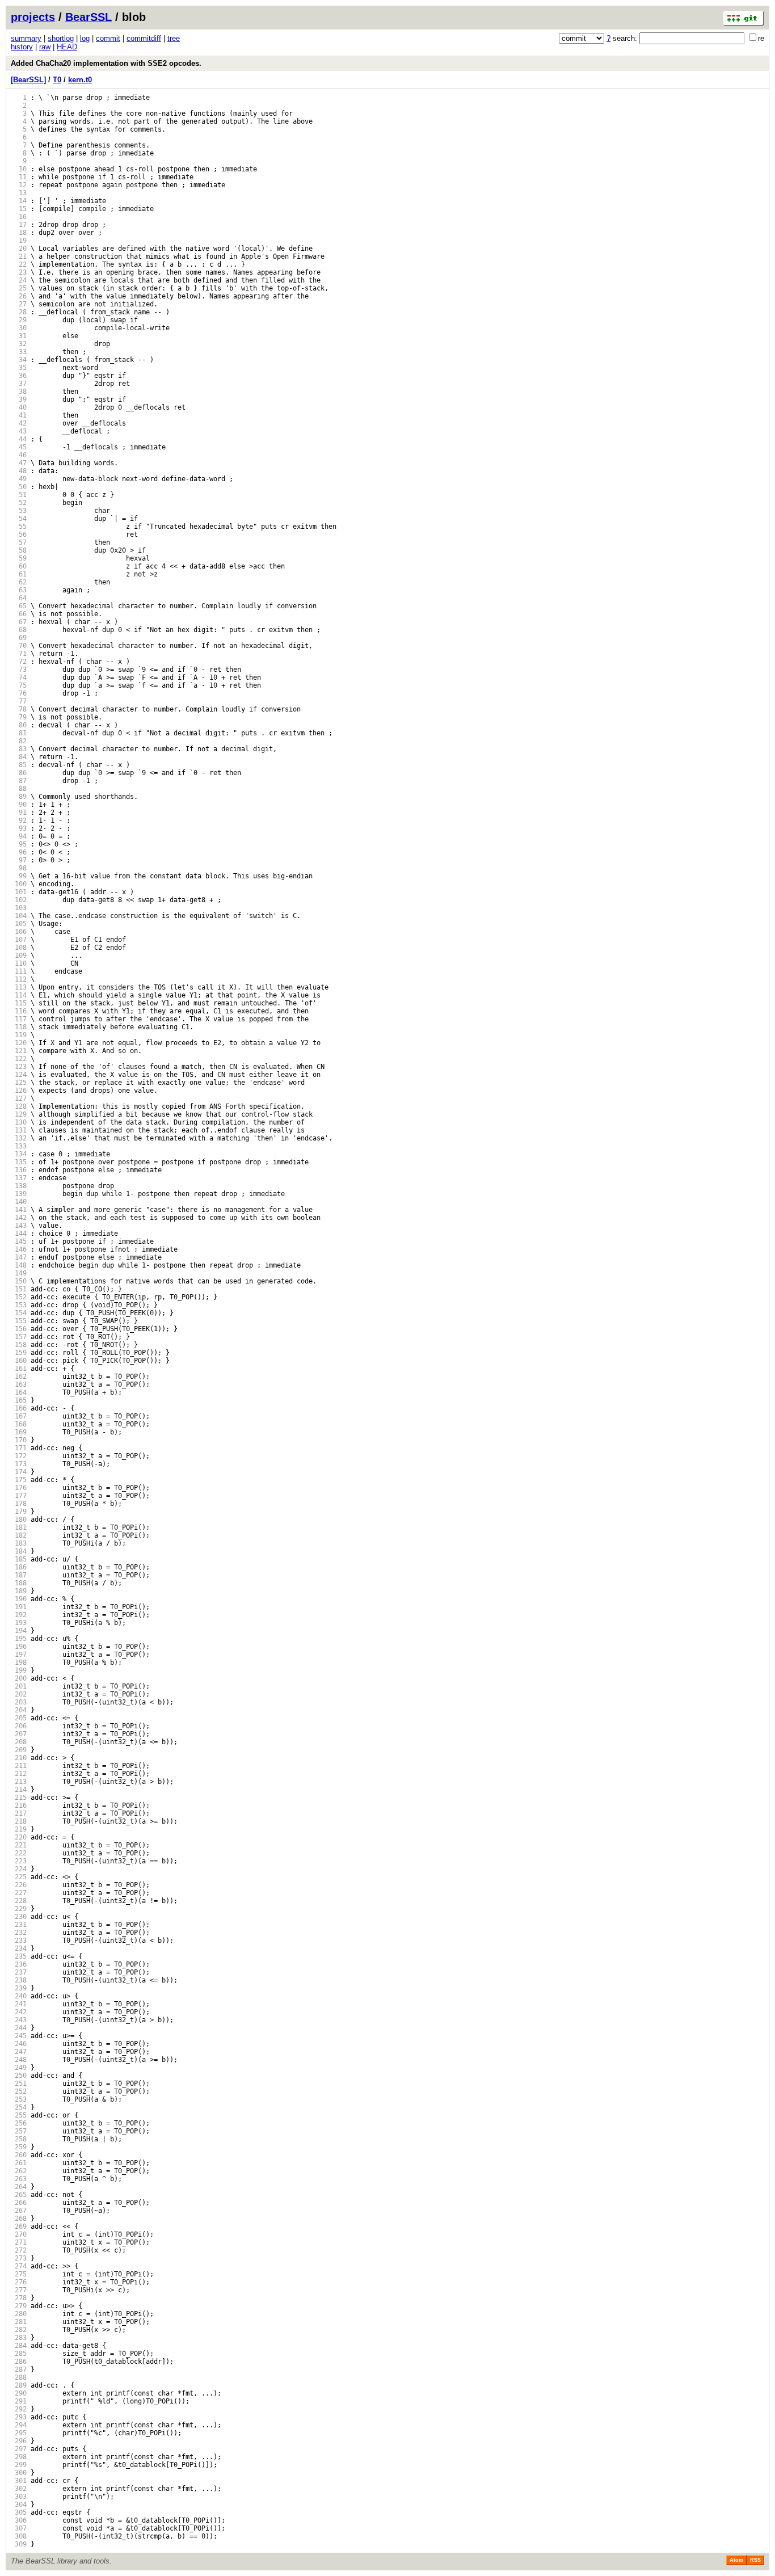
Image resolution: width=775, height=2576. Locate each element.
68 (19, 630)
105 (19, 924)
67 (19, 622)
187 (19, 1575)
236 (19, 1964)
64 (19, 598)
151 (19, 1289)
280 (19, 2314)
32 (19, 344)
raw (45, 47)
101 (19, 892)
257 (19, 2131)
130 (19, 1122)
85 (19, 765)
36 (19, 376)
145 (19, 1241)
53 (19, 511)
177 (19, 1496)
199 (19, 1670)
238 (19, 1980)
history (22, 47)
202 (19, 1694)
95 (19, 844)
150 (19, 1281)
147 (19, 1257)
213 (19, 1782)
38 (19, 392)
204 (19, 1710)
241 (19, 2004)
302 (19, 2489)
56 (19, 534)
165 (19, 1400)
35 (19, 368)
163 (19, 1384)
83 (19, 749)
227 (19, 1893)
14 (19, 201)
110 (19, 963)
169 (19, 1432)
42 (19, 423)
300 (19, 2473)
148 (19, 1265)
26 (19, 296)
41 (19, 415)
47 (19, 463)
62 (19, 582)
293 (19, 2417)
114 (19, 995)
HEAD (67, 47)
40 (19, 407)
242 (19, 2012)
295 (19, 2433)
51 (19, 495)
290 (19, 2393)
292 (19, 2409)
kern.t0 (80, 80)
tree (174, 38)
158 (19, 1345)
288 (19, 2377)
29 (19, 320)
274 (19, 2266)
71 (19, 654)
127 (19, 1098)
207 (19, 1734)
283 (19, 2338)
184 (19, 1551)
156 (19, 1329)
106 (19, 932)
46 (19, 455)
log (85, 38)
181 (19, 1527)
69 (19, 638)
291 (19, 2401)
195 (19, 1639)
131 (19, 1130)
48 (19, 471)
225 (19, 1877)
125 (19, 1083)
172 (19, 1456)
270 (19, 2234)
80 (19, 725)
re (761, 38)
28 (19, 312)
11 (19, 177)
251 (19, 2083)
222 (19, 1853)
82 (19, 741)
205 (19, 1718)
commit (108, 38)
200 (19, 1678)
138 (19, 1186)
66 (19, 614)
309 (19, 2544)
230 (19, 1917)
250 (19, 2076)
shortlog (61, 38)
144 (19, 1234)
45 (19, 447)
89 (19, 797)
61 (19, 574)
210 (19, 1758)
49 (19, 479)
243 (19, 2020)
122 (19, 1059)
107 (19, 940)
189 (19, 1591)
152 (19, 1297)
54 (19, 519)
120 (19, 1043)
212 (19, 1774)
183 (19, 1543)
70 (19, 646)
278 (19, 2298)
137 (19, 1178)
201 (19, 1686)
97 (19, 860)
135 (19, 1162)
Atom (736, 2560)
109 (19, 956)
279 (19, 2306)
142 (19, 1218)
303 (19, 2497)
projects (33, 17)
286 (19, 2362)
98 (19, 868)
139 (19, 1194)
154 (19, 1313)
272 (19, 2250)
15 (19, 209)
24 (19, 280)
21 (19, 256)
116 (19, 1011)
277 (19, 2290)
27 (19, 304)
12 (19, 185)
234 (19, 1948)
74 (19, 677)
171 (19, 1448)
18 (19, 233)
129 (19, 1114)
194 (19, 1631)
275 (19, 2274)
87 (19, 781)
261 (19, 2163)
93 (19, 828)
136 (19, 1170)
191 (19, 1607)
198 (19, 1662)
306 (19, 2520)
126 (19, 1091)
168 (19, 1424)
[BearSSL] (28, 80)
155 (19, 1321)
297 (19, 2449)
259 (19, 2147)
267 (19, 2211)
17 (19, 225)
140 (19, 1202)
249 (19, 2068)
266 (19, 2203)
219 (19, 1829)
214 (19, 1790)
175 (19, 1480)
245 (19, 2036)
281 (19, 2322)
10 (19, 169)
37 (19, 384)
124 (19, 1075)
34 (19, 360)
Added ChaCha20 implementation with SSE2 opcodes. (106, 63)
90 (19, 805)
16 (19, 217)
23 (19, 272)
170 (19, 1440)
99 (19, 876)
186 (19, 1567)
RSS (755, 2560)
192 (19, 1615)
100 (19, 884)
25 (19, 288)
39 (19, 399)
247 (19, 2052)
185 (19, 1559)
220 (19, 1837)
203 (19, 1702)
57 (19, 542)
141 (19, 1210)
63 (19, 590)
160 (19, 1361)
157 (19, 1337)
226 (19, 1885)
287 (19, 2369)
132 (19, 1138)
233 (19, 1941)
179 (19, 1512)
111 (19, 971)
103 (19, 908)
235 (19, 1956)
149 (19, 1273)
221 (19, 1845)
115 (19, 1003)
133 (19, 1146)
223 (19, 1861)
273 (19, 2258)
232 (19, 1933)
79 (19, 717)
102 (19, 900)
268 (19, 2219)
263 (19, 2179)
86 (19, 773)
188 (19, 1583)
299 (19, 2465)
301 (19, 2481)
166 (19, 1408)
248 (19, 2060)
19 (19, 241)
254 (19, 2107)
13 (19, 193)
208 (19, 1742)
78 (19, 709)
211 (19, 1766)
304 (19, 2505)
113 (19, 987)
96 (19, 852)
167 (19, 1416)
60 (19, 566)
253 (19, 2099)
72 (19, 662)
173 (19, 1464)
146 (19, 1249)
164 (19, 1392)
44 (19, 439)
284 (19, 2346)
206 (19, 1726)
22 (19, 264)
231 (19, 1925)
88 (19, 789)
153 (19, 1305)
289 (19, 2385)
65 (19, 606)
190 (19, 1599)
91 (19, 813)
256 (19, 2123)
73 (19, 670)
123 (19, 1067)
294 (19, 2425)
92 (19, 820)
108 (19, 948)
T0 (57, 80)
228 (19, 1901)
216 (19, 1805)
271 (19, 2242)
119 (19, 1035)
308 (19, 2536)
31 (19, 336)
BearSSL (89, 17)
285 (19, 2354)
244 (19, 2028)
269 (19, 2226)
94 (19, 836)
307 (19, 2528)
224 (19, 1869)
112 (19, 979)
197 (19, 1655)
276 (19, 2282)
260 (19, 2155)
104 (19, 916)
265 (19, 2195)
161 (19, 1369)
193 (19, 1623)
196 (19, 1647)
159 (19, 1353)
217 (19, 1813)
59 (19, 558)
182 (19, 1535)
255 (19, 2115)
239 (19, 1988)
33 (19, 352)
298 (19, 2457)
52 (19, 503)
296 (19, 2441)
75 (19, 685)
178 (19, 1504)
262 (19, 2171)
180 (19, 1519)
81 (19, 733)
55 (19, 527)
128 (19, 1106)
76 (19, 693)
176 (19, 1488)
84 (19, 757)
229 (19, 1909)
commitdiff (144, 38)
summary (26, 38)
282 (19, 2330)
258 (19, 2139)
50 (19, 487)
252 (19, 2091)
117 (19, 1019)
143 (19, 1226)
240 (19, 1996)
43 (19, 431)
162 (19, 1377)
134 (19, 1154)
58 (19, 550)
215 (19, 1798)
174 (19, 1472)
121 (19, 1051)
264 (19, 2187)
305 (19, 2512)
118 (19, 1027)
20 (19, 249)
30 (19, 328)
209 (19, 1750)
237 (19, 1972)
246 (19, 2044)
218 (19, 1821)
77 (19, 701)
